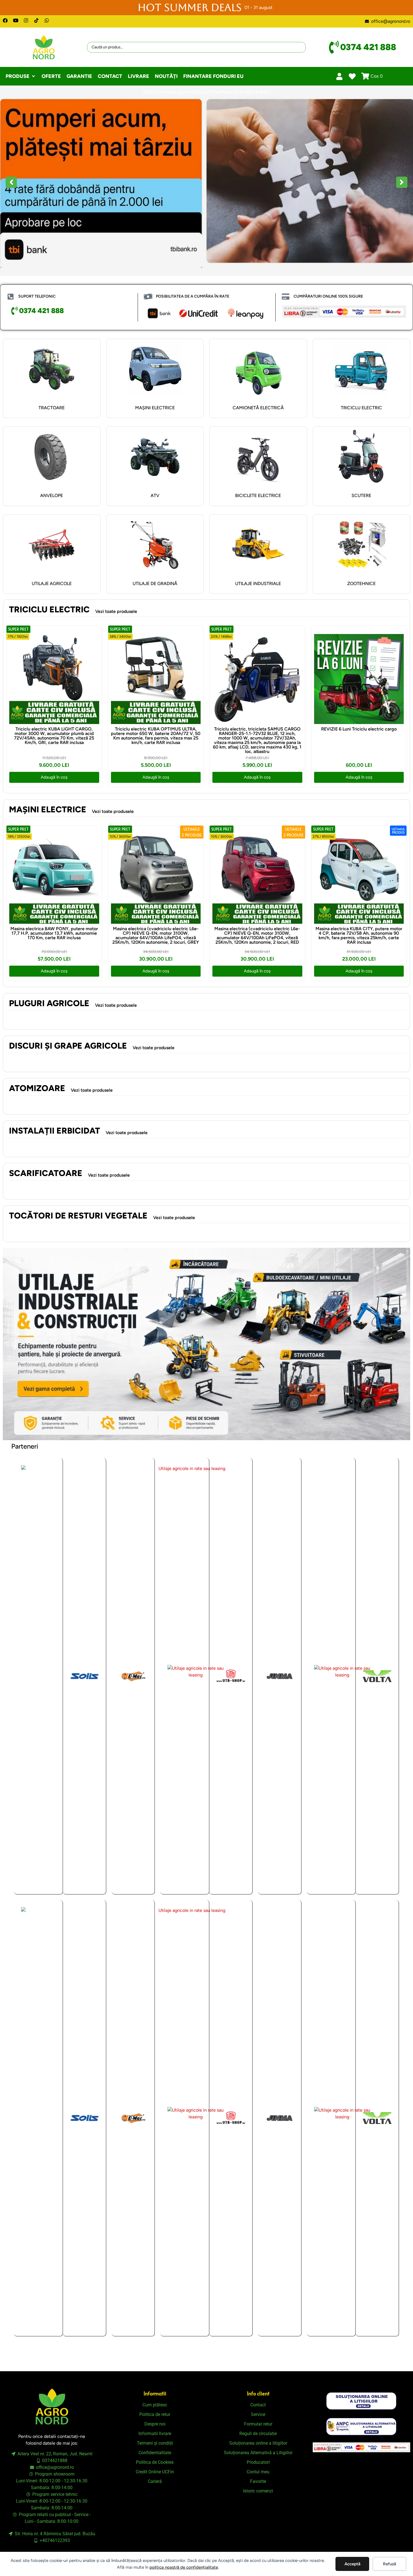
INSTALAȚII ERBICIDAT (55, 1131)
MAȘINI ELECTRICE (155, 408)
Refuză (390, 2564)
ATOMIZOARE (37, 1088)
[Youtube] (16, 20)
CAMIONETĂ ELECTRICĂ (258, 408)
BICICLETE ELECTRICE (258, 495)
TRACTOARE (52, 408)
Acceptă (352, 2564)
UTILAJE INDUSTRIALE (258, 584)
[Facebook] (5, 20)
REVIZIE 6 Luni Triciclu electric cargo (359, 729)
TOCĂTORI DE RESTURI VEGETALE (78, 1216)
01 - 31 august (258, 7)
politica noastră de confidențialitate (184, 2567)
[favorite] (352, 76)
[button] (21, 76)
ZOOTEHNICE (361, 584)
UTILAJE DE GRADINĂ (155, 584)
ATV (155, 495)
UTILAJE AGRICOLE (52, 584)
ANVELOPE (52, 495)
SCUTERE (361, 495)
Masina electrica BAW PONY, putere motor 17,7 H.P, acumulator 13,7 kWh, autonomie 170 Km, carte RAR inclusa (54, 933)
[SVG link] (361, 2401)
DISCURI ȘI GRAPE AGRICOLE (68, 1046)
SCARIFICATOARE (46, 1173)
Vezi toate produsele (116, 611)
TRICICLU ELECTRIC (361, 408)
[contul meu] (340, 76)
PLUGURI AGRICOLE (49, 1003)
